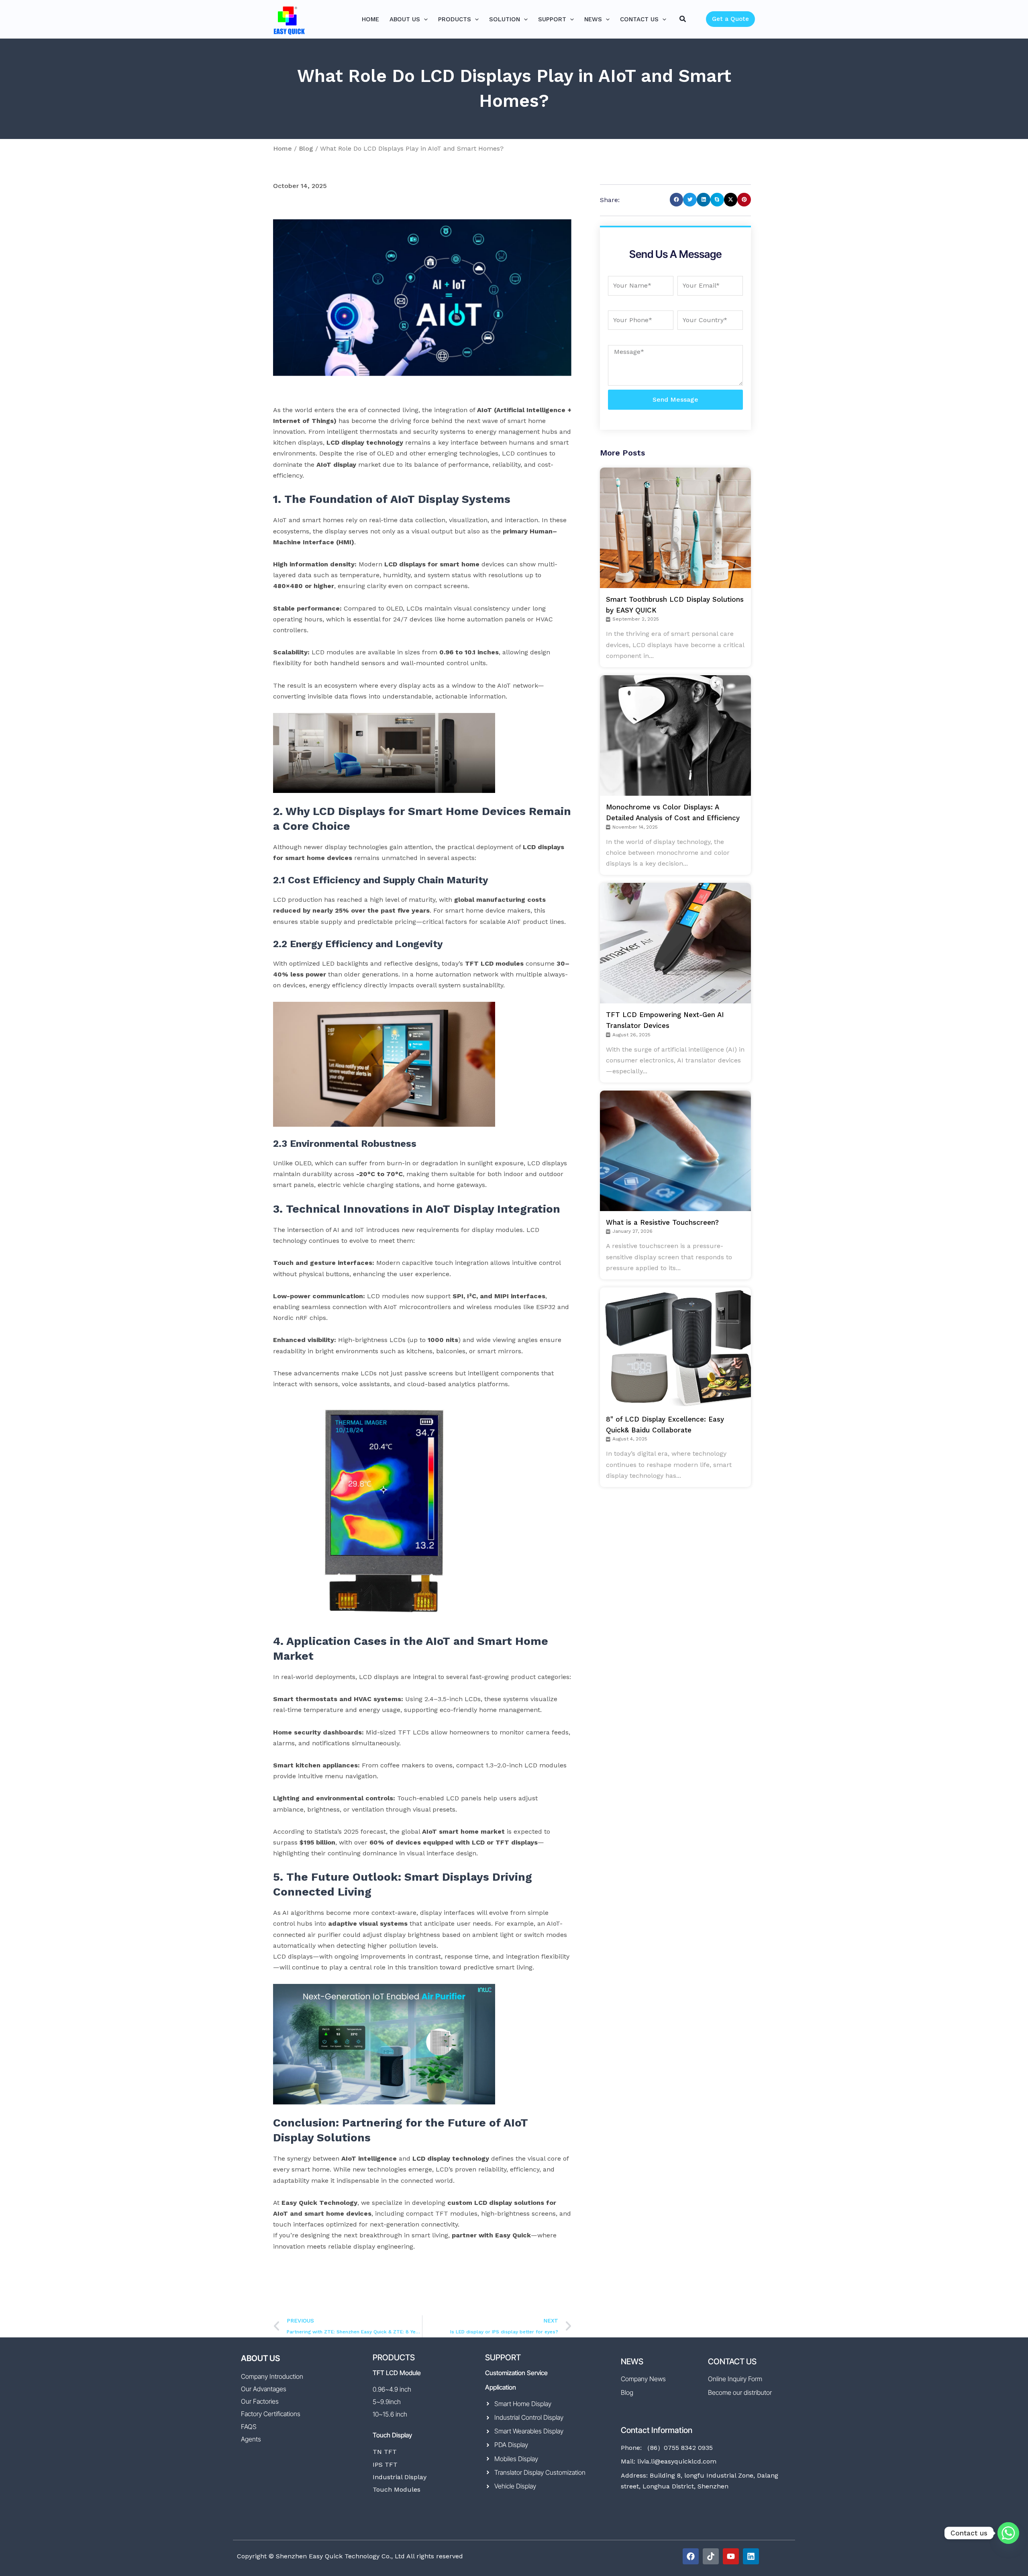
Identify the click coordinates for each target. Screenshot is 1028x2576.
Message (622, 339)
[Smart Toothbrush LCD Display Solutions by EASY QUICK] (680, 528)
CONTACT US (732, 2362)
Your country (699, 305)
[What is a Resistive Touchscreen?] (680, 1151)
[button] (683, 19)
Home (282, 148)
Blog (306, 148)
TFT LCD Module (397, 2373)
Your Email (695, 270)
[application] (424, 19)
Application (501, 2387)
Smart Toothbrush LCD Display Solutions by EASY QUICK (675, 605)
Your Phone (627, 305)
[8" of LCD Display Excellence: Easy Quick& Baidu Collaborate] (680, 1348)
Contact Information (657, 2430)
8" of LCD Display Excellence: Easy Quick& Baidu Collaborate (665, 1425)
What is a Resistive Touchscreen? (662, 1222)
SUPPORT (503, 2357)
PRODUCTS (394, 2357)
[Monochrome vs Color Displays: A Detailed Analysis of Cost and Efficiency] (680, 735)
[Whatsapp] (1008, 2533)
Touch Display (392, 2435)
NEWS (632, 2362)
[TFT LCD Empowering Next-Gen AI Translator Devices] (680, 943)
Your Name (626, 270)
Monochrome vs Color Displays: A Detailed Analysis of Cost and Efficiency (673, 812)
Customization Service (516, 2373)
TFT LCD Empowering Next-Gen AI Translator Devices (665, 1020)
